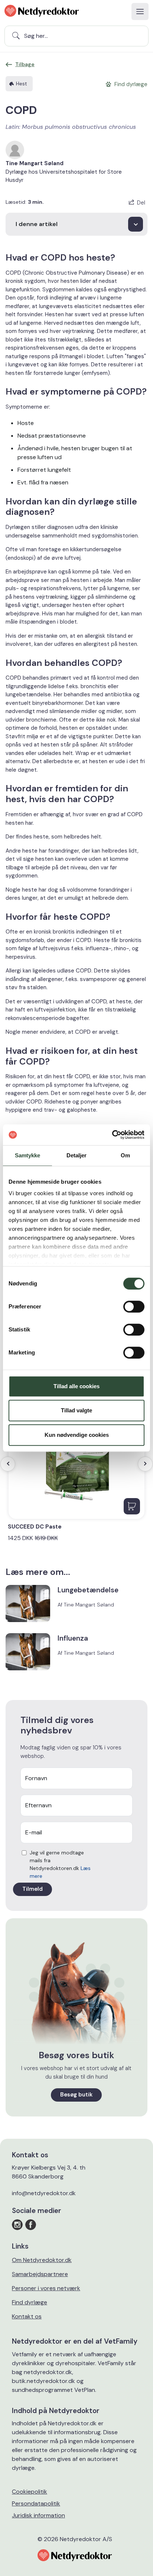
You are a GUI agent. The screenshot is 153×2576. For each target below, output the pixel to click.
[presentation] (8, 1464)
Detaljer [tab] (77, 1155)
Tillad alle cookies (76, 1386)
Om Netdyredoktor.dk (42, 2260)
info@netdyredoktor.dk (44, 2193)
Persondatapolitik (36, 2503)
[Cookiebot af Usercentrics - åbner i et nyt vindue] (112, 1135)
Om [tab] (125, 1155)
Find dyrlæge (30, 2302)
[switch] (134, 1307)
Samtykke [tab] (28, 1155)
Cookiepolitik (30, 2492)
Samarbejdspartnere (40, 2274)
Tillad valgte (76, 1410)
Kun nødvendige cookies (77, 1435)
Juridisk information (38, 2515)
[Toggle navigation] (140, 12)
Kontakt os (27, 2316)
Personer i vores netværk (46, 2288)
